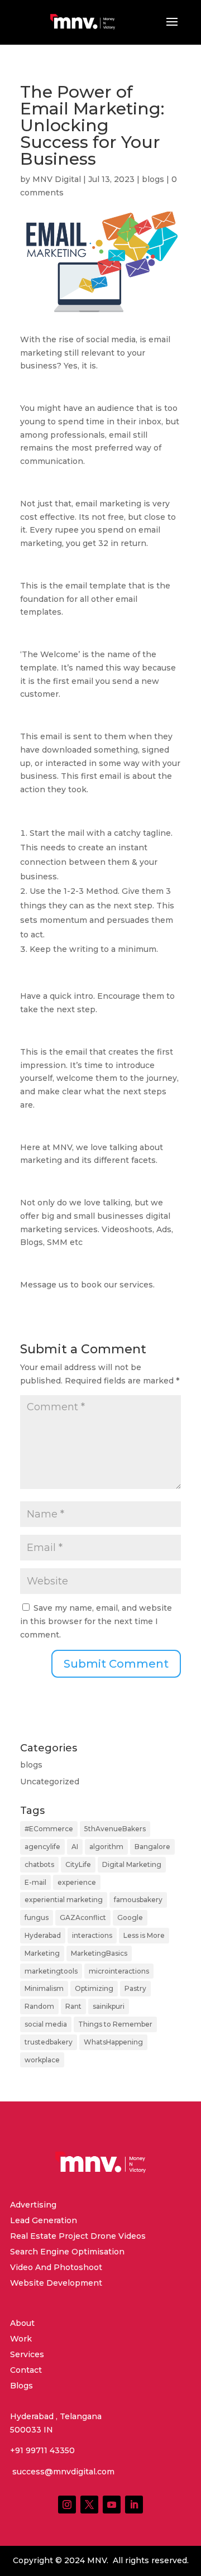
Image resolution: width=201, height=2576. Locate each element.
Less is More (144, 1935)
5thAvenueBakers (115, 1829)
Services (27, 2354)
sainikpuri (109, 2006)
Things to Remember (115, 2024)
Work (21, 2339)
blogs (153, 179)
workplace (42, 2060)
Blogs (21, 2386)
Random (39, 2006)
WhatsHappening (113, 2042)
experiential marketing (64, 1900)
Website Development (56, 2283)
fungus (37, 1917)
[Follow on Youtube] (112, 2505)
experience (77, 1882)
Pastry (135, 1988)
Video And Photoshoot (56, 2267)
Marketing (42, 1953)
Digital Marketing (132, 1864)
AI (75, 1847)
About (22, 2323)
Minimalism (44, 1988)
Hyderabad (43, 1935)
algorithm (106, 1847)
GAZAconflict (83, 1917)
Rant (73, 2006)
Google (130, 1917)
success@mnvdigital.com (62, 2472)
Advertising (33, 2205)
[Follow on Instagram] (67, 2505)
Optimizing (94, 1988)
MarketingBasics (99, 1953)
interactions (92, 1935)
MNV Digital (57, 179)
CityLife (78, 1864)
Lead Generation (44, 2220)
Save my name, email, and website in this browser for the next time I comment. (96, 1621)
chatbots (39, 1864)
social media (46, 2024)
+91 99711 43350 (42, 2450)
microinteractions (119, 1971)
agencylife (42, 1847)
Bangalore (152, 1847)
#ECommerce (49, 1829)
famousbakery (138, 1900)
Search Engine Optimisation (67, 2252)
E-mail (35, 1882)
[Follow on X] (89, 2505)
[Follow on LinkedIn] (134, 2505)
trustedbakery (49, 2042)
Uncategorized (50, 1782)
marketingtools (51, 1971)
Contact (26, 2370)
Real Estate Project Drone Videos (78, 2236)
